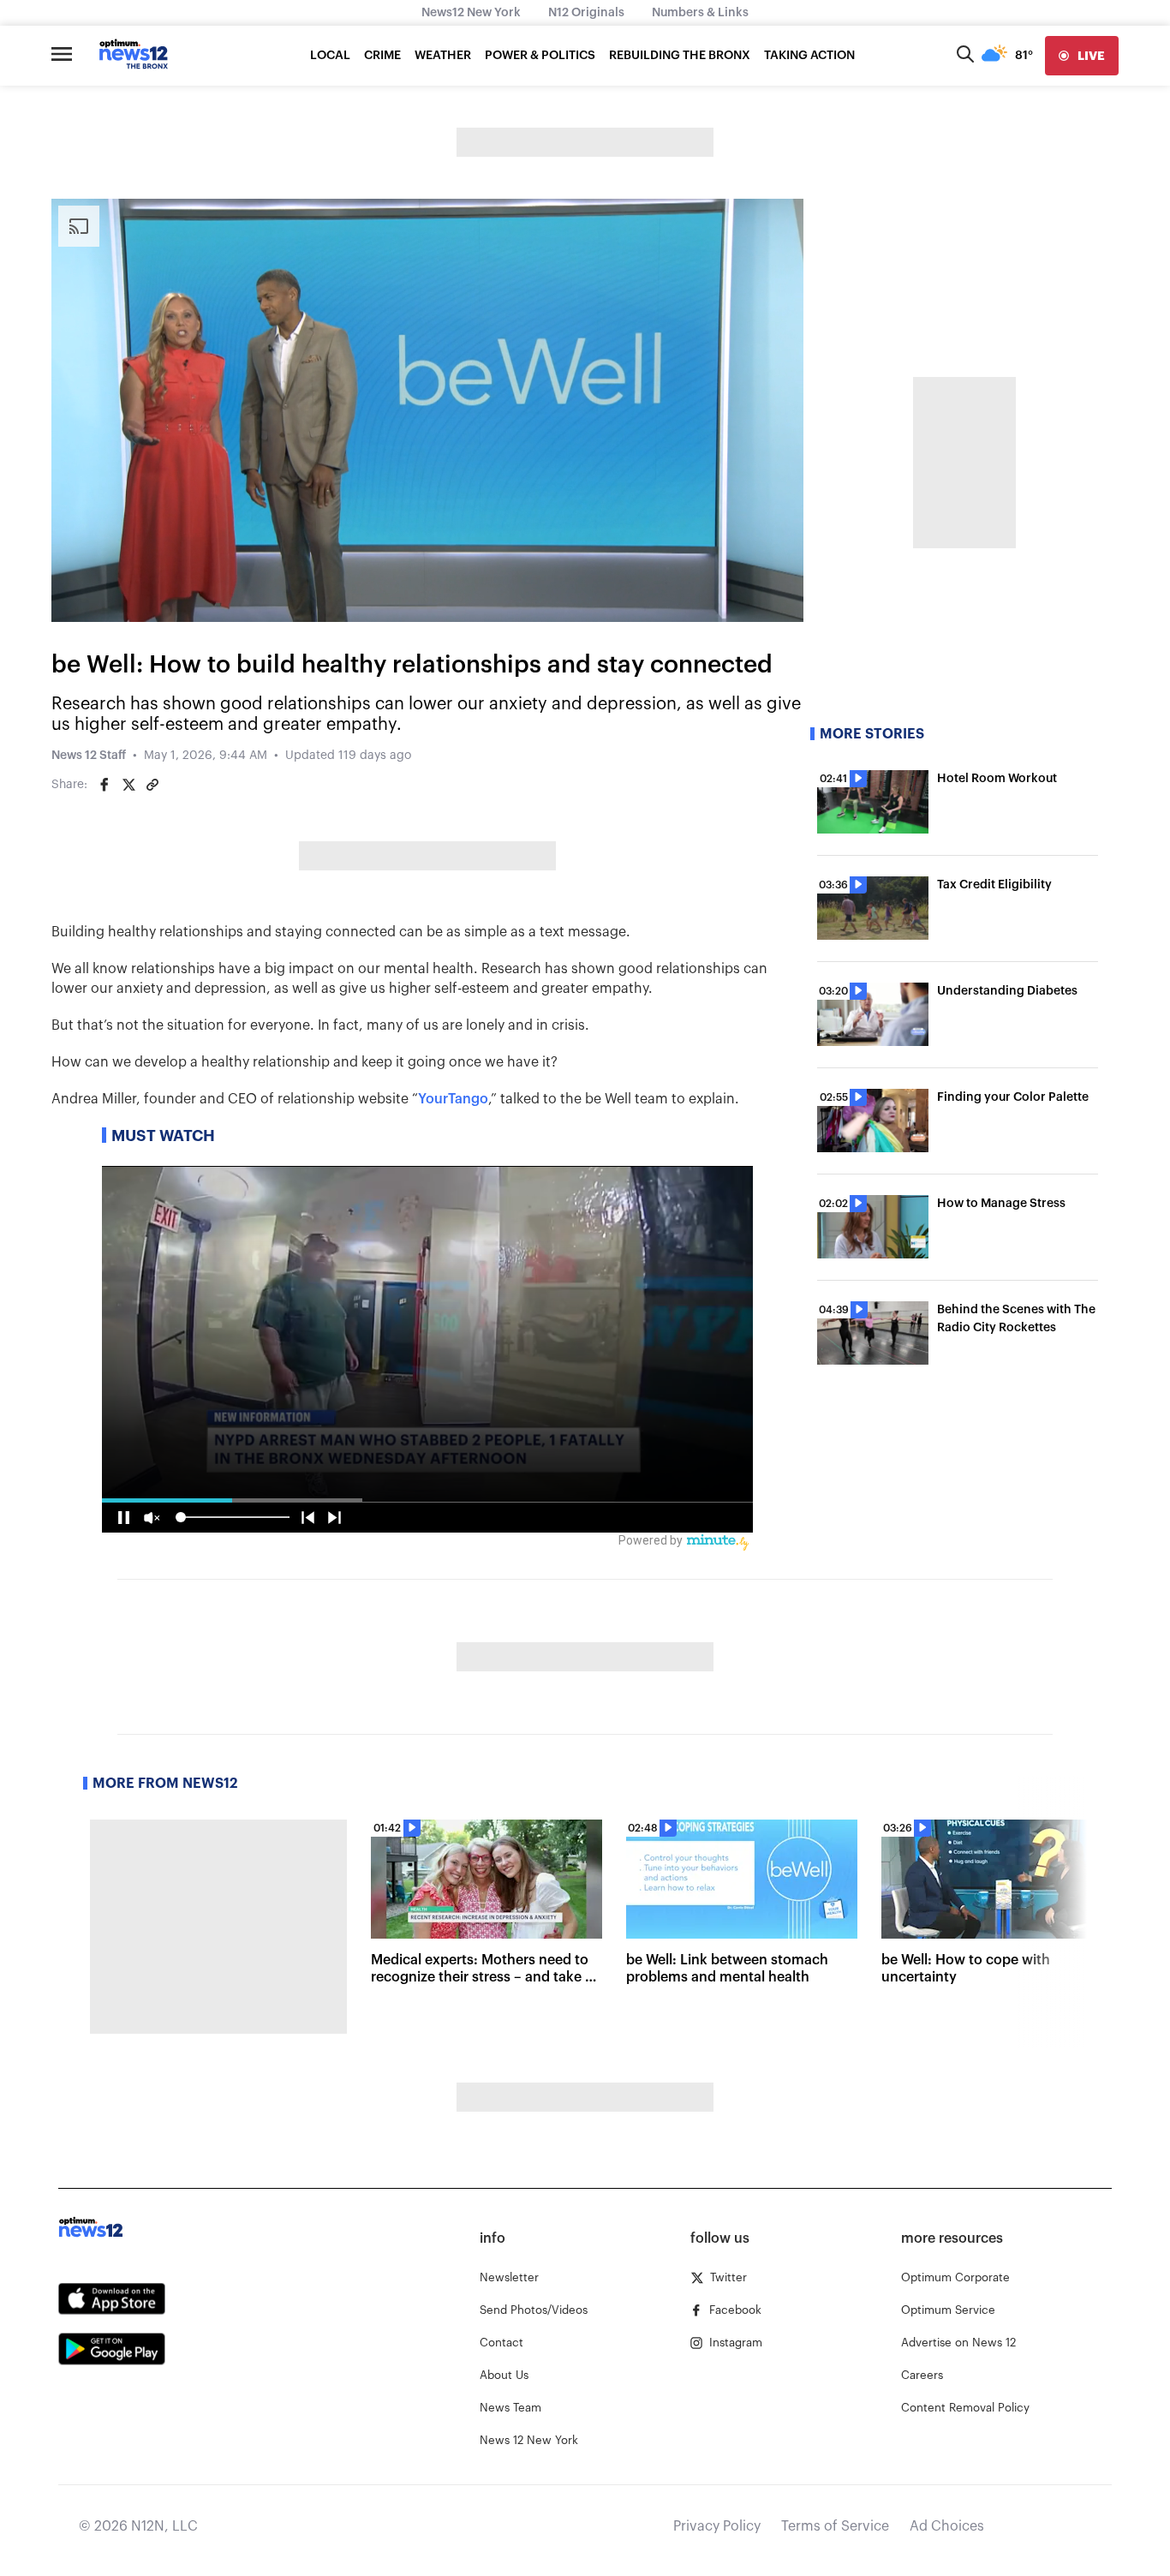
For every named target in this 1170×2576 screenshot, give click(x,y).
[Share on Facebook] (104, 785)
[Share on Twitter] (128, 785)
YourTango (453, 1099)
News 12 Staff (89, 756)
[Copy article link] (152, 785)
